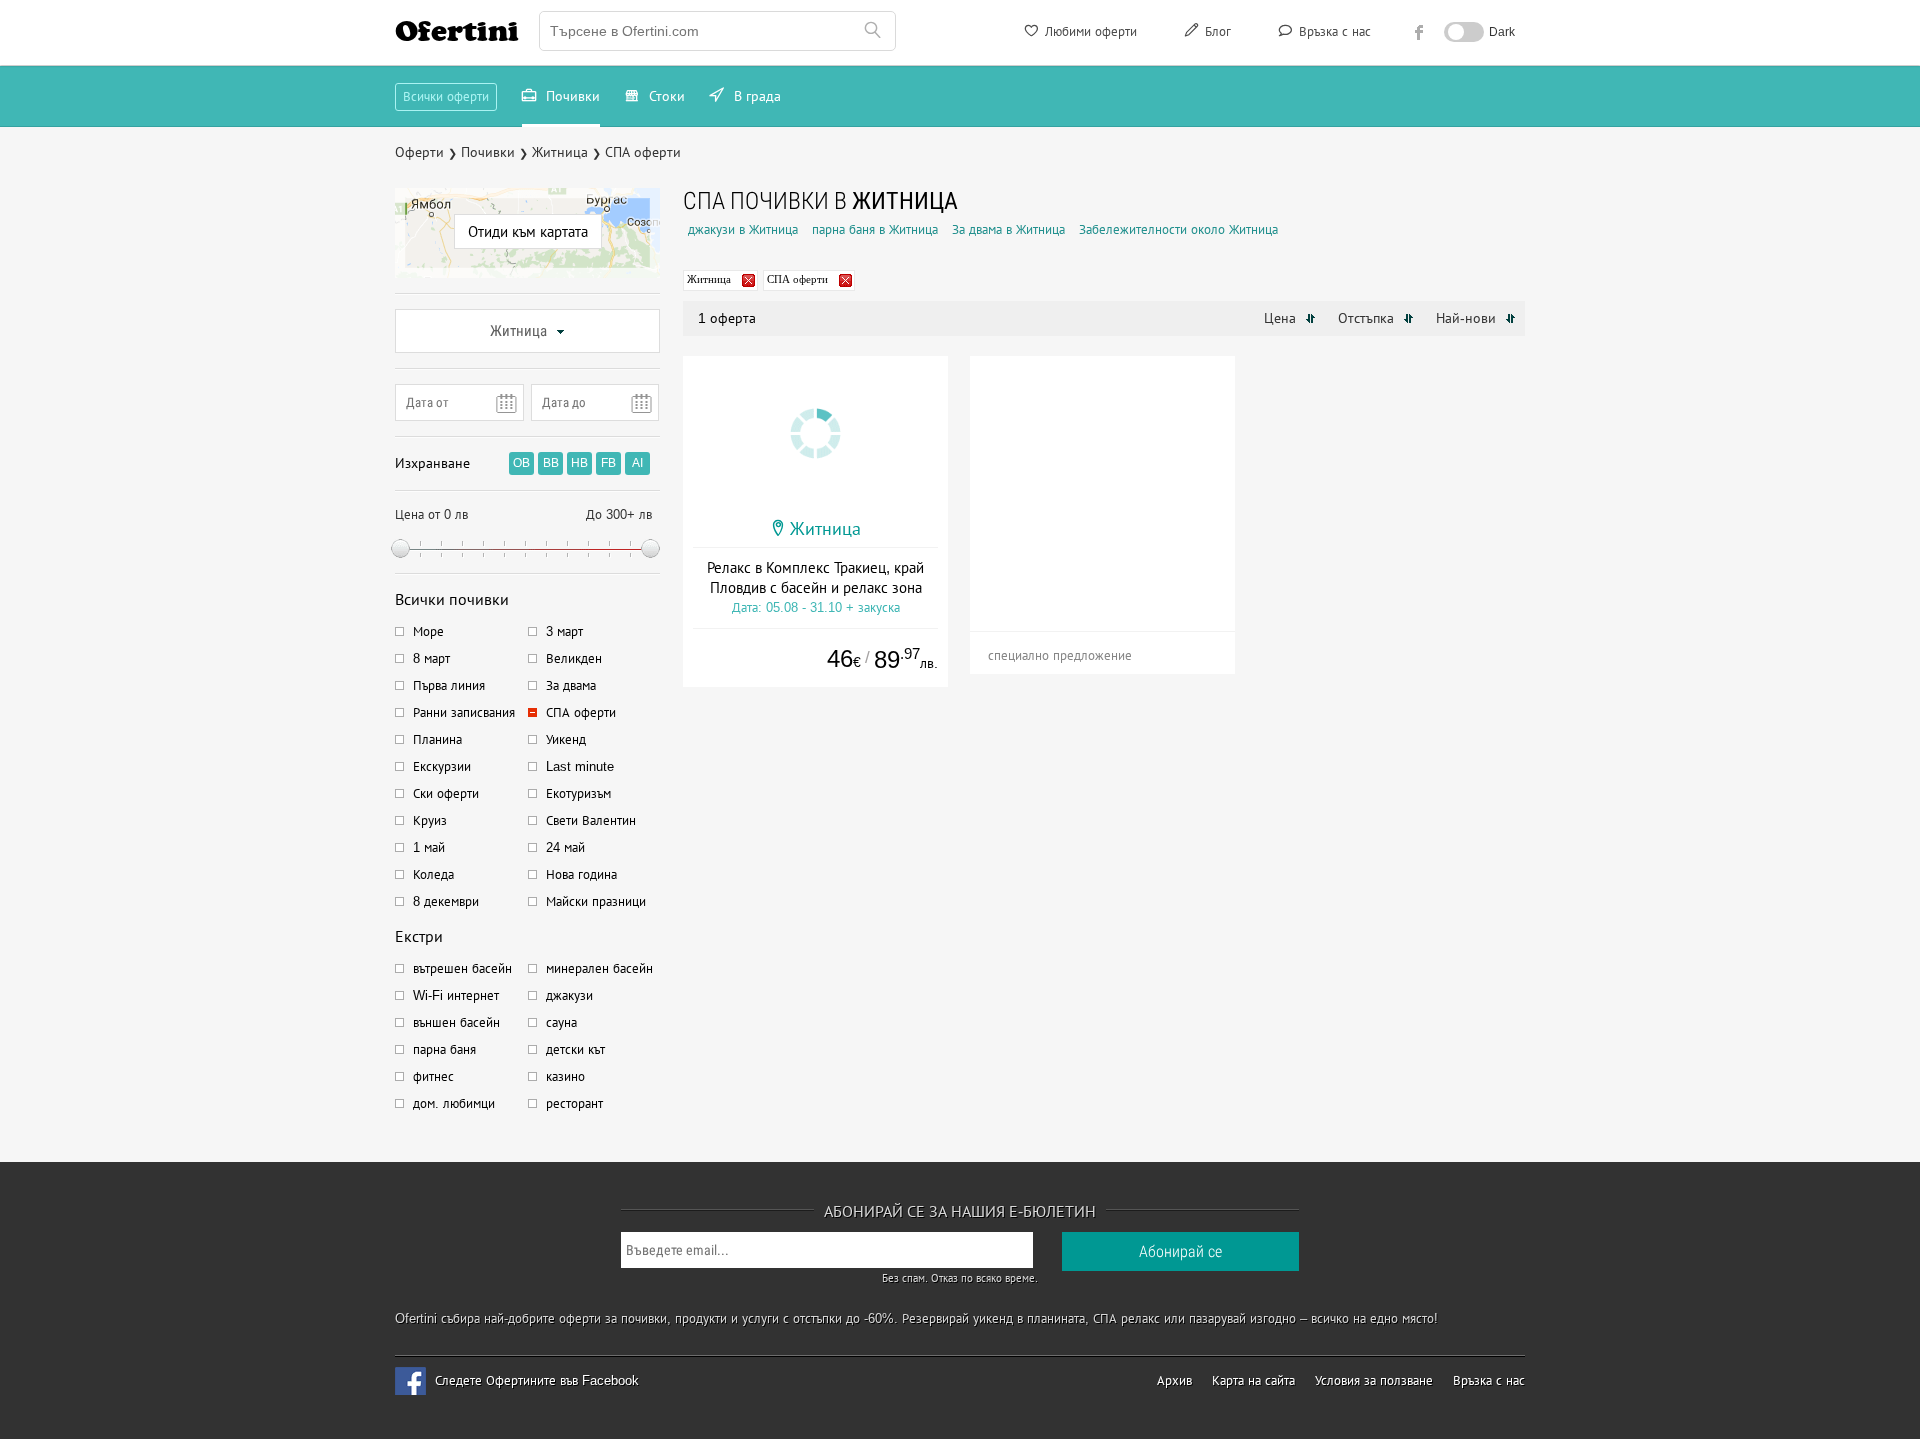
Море (428, 631)
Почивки (571, 96)
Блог (1216, 31)
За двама (571, 685)
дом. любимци (454, 1103)
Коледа (433, 874)
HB (579, 463)
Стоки (665, 96)
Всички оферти (446, 96)
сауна (561, 1022)
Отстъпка (1368, 318)
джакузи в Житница (743, 229)
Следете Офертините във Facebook (537, 1380)
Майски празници (596, 901)
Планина (437, 739)
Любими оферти (1089, 31)
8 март (431, 658)
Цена (1282, 318)
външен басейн (456, 1022)
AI (637, 463)
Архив (1174, 1380)
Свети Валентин (591, 820)
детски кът (575, 1049)
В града (755, 96)
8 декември (446, 901)
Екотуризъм (578, 793)
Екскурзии (442, 766)
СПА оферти (581, 712)
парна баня (444, 1049)
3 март (564, 631)
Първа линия (449, 685)
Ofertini (457, 31)
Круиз (430, 820)
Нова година (581, 874)
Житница (518, 331)
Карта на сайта (1253, 1380)
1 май (429, 847)
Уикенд (566, 739)
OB (521, 463)
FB (608, 463)
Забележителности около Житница (1178, 229)
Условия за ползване (1374, 1380)
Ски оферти (446, 793)
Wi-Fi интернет (456, 995)
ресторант (574, 1103)
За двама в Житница (1008, 229)
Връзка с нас (1333, 31)
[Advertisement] (1102, 481)
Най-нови (1468, 318)
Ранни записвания (464, 712)
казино (565, 1076)
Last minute (580, 766)
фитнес (433, 1076)
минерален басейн (599, 968)
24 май (565, 847)
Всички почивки (452, 599)
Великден (574, 658)
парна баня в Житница (875, 229)
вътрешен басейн (462, 968)
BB (551, 463)
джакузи (569, 995)
